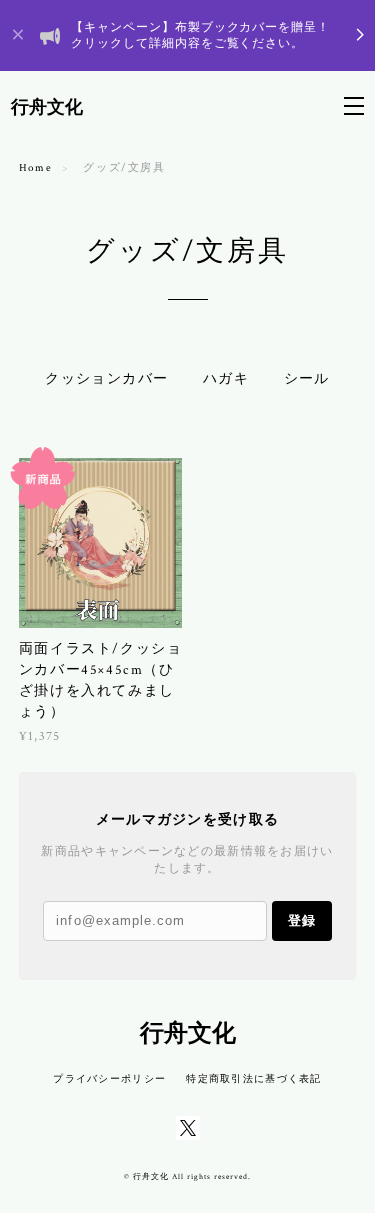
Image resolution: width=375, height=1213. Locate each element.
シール (307, 379)
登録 (302, 920)
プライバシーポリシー (109, 1078)
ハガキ (226, 379)
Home (35, 168)
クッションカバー (106, 379)
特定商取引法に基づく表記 (253, 1078)
